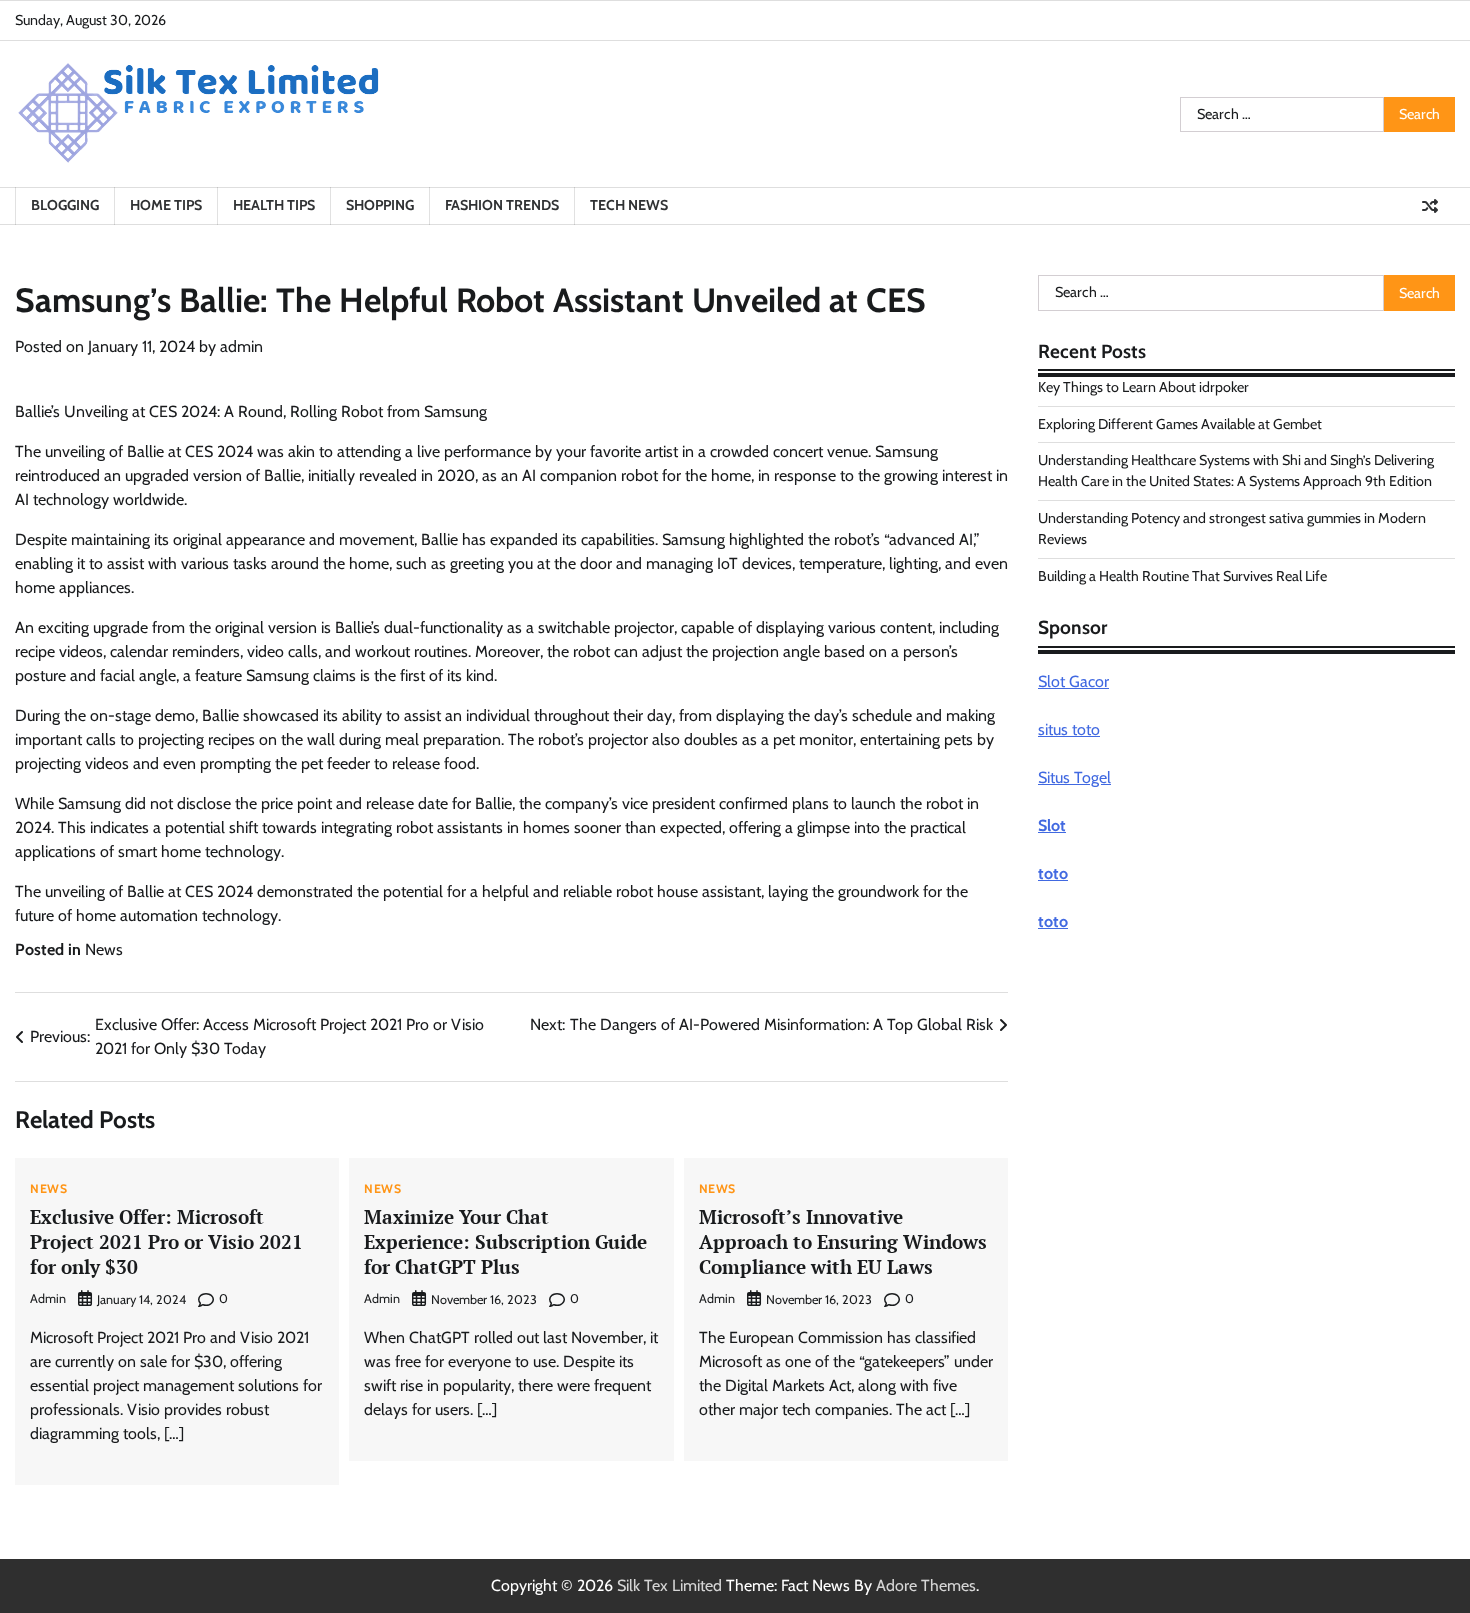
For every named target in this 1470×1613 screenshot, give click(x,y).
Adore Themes (926, 1585)
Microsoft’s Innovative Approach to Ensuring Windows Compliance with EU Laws (843, 1241)
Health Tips (274, 205)
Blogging (65, 205)
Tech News (629, 205)
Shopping (380, 205)
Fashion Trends (502, 205)
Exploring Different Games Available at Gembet (1180, 423)
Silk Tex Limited (669, 1585)
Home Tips (166, 205)
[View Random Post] (1430, 206)
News (104, 949)
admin (241, 346)
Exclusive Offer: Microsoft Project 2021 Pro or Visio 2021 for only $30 (166, 1241)
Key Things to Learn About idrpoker (1143, 387)
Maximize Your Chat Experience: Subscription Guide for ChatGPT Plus (505, 1241)
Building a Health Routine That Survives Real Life (1182, 575)
